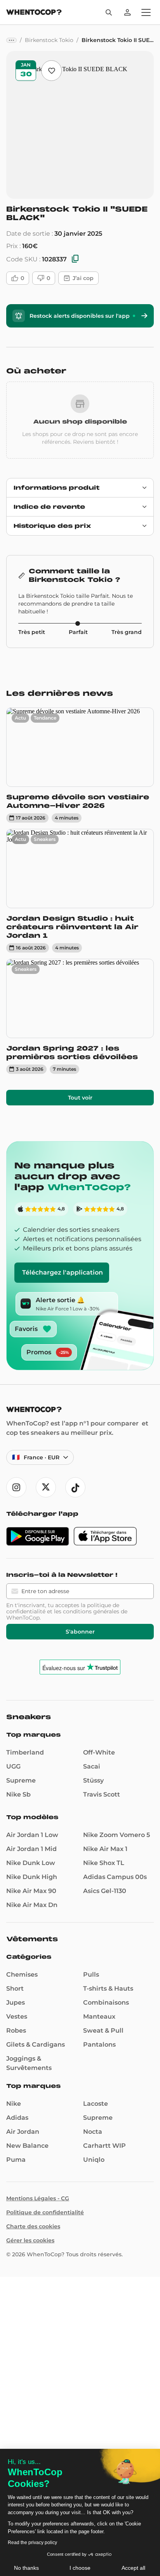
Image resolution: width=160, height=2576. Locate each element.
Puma (16, 2160)
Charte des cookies (33, 2226)
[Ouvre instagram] (16, 1487)
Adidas (17, 2118)
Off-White (99, 1752)
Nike (14, 2104)
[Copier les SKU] (75, 259)
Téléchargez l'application (63, 1272)
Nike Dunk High (32, 1877)
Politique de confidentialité (45, 2212)
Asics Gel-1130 (105, 1891)
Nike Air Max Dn (32, 1905)
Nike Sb (18, 1794)
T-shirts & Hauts (108, 1988)
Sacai (92, 1766)
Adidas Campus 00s (115, 1877)
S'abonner (80, 1632)
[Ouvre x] (46, 1487)
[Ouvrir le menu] (146, 12)
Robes (16, 2031)
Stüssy (93, 1780)
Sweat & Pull (103, 2031)
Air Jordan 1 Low (32, 1835)
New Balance (27, 2146)
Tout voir (80, 1098)
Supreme (21, 1780)
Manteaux (99, 2016)
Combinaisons (106, 2002)
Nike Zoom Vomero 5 (117, 1835)
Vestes (17, 2016)
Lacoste (96, 2104)
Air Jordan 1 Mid (31, 1849)
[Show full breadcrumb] (11, 40)
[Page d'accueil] (34, 13)
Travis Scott (102, 1794)
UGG (13, 1766)
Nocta (93, 2132)
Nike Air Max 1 (105, 1849)
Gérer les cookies (30, 2240)
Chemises (22, 1974)
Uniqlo (94, 2160)
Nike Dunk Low (31, 1863)
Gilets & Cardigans (36, 2045)
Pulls (91, 1974)
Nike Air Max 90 (31, 1891)
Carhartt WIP (104, 2146)
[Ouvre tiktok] (75, 1487)
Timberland (25, 1752)
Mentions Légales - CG (38, 2198)
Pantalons (99, 2045)
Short (15, 1988)
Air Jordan (23, 2132)
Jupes (16, 2002)
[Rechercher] (109, 12)
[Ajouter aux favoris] (51, 71)
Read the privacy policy (32, 2543)
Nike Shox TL (104, 1863)
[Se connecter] (127, 12)
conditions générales (91, 1611)
